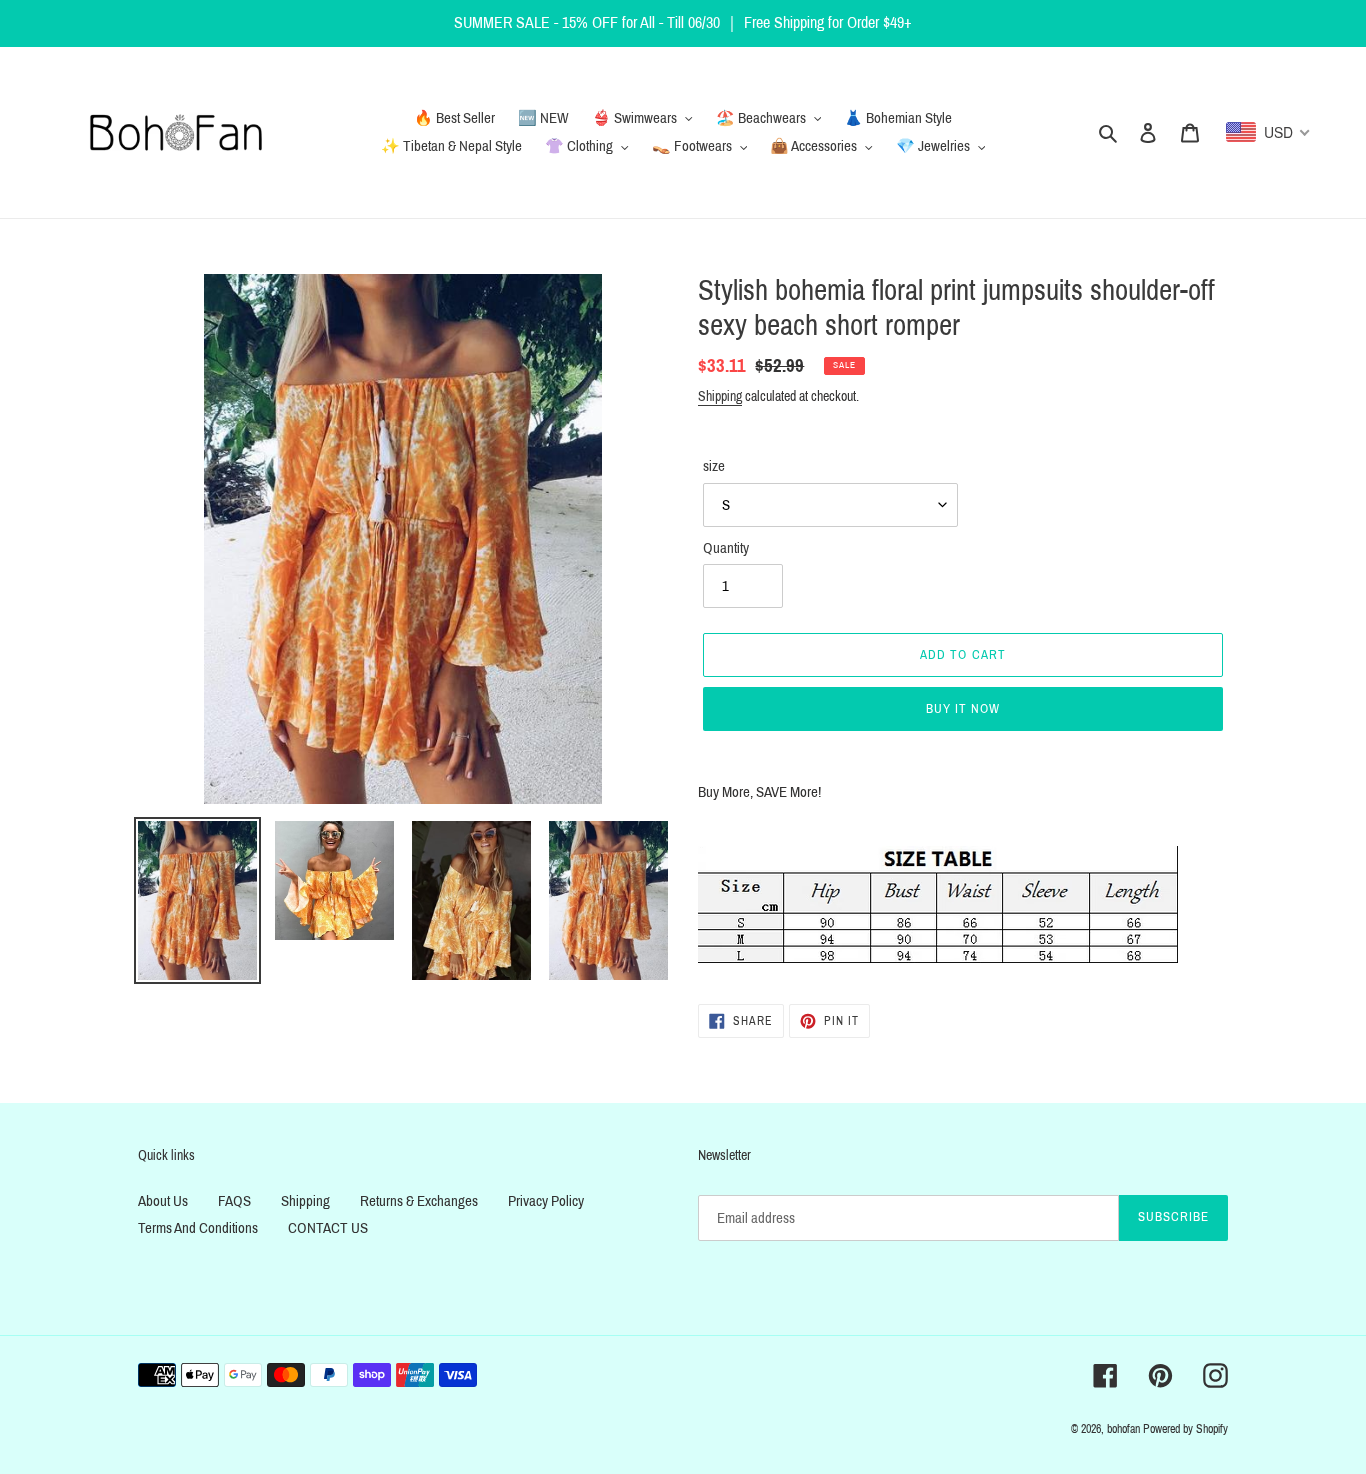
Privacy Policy (546, 1201)
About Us (163, 1201)
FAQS (234, 1201)
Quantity (726, 548)
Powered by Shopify (1185, 1429)
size (714, 466)
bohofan (1123, 1429)
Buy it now (963, 709)
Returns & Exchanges (419, 1201)
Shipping (720, 396)
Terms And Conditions (198, 1228)
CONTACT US (328, 1228)
